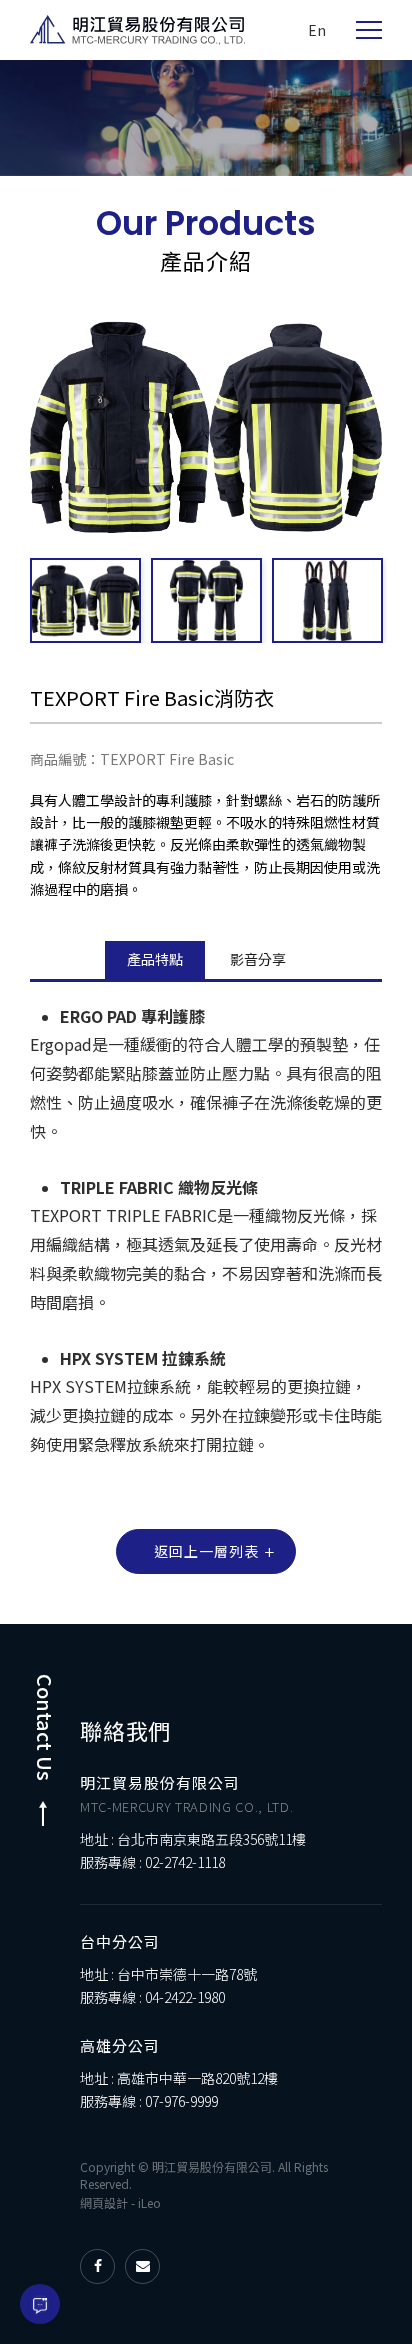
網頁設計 (104, 2202)
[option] (206, 118)
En (317, 30)
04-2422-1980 (185, 1997)
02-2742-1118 (185, 1862)
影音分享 (258, 959)
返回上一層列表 (206, 1551)
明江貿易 (137, 30)
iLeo (149, 2202)
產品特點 (155, 959)
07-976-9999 (181, 2101)
